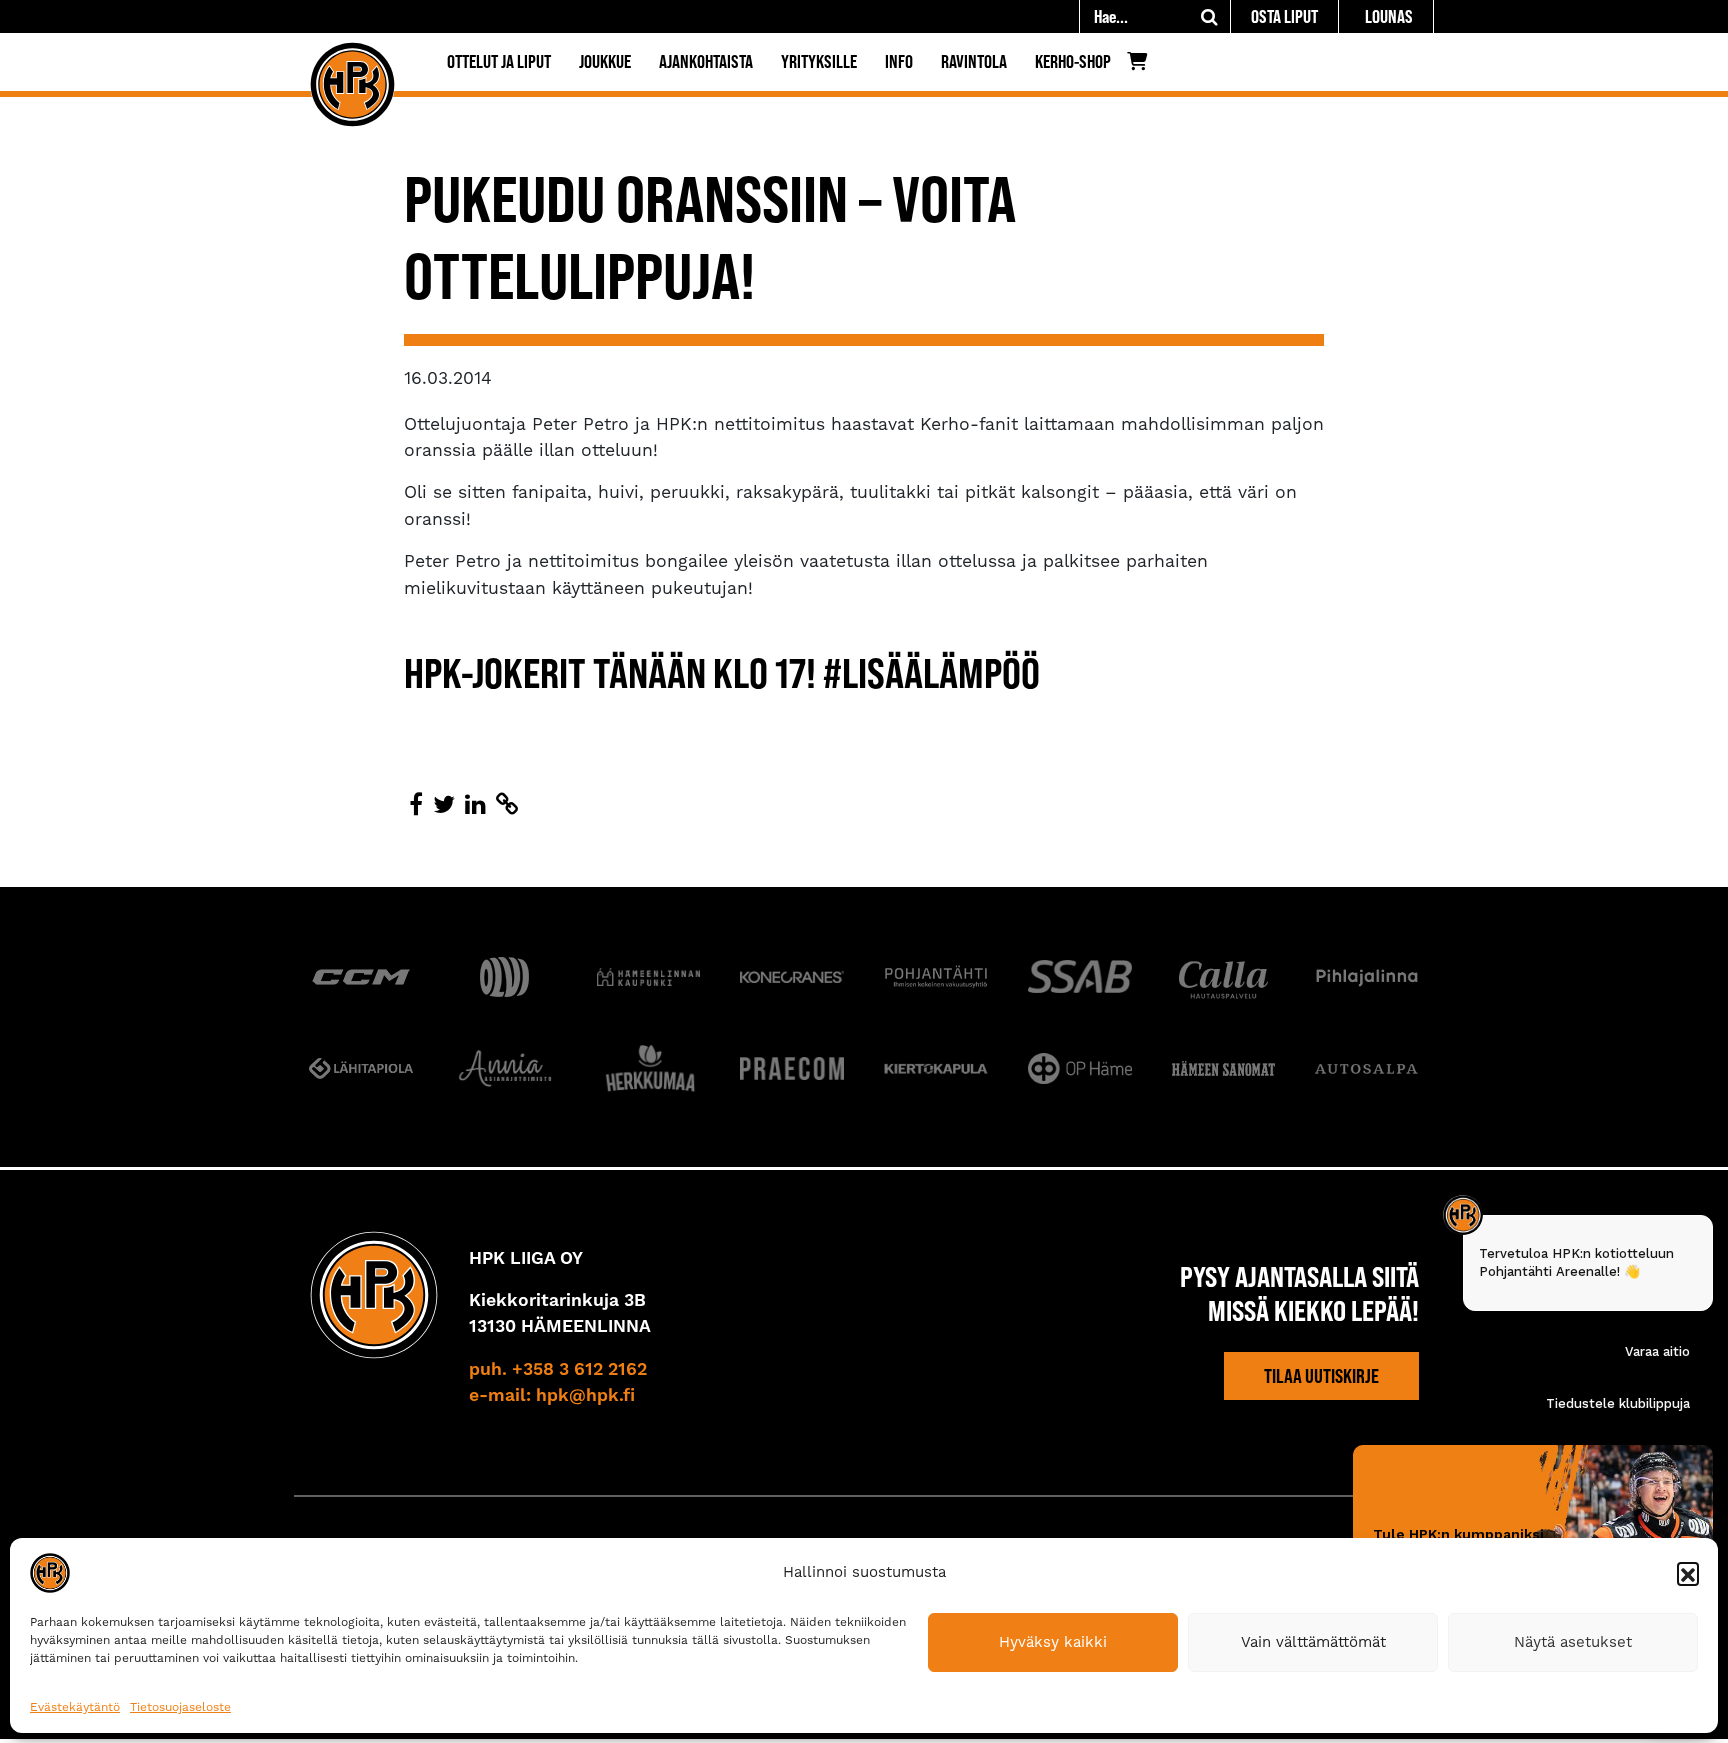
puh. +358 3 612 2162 (558, 1370)
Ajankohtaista (706, 61)
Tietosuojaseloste (180, 1707)
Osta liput (1284, 16)
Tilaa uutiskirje (1321, 1376)
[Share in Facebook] (416, 805)
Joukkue (605, 61)
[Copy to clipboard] (507, 805)
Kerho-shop (1073, 61)
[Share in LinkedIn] (475, 805)
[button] (1688, 1573)
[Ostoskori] (1142, 66)
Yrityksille (819, 61)
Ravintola (974, 61)
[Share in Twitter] (444, 805)
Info (899, 61)
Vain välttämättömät (1313, 1642)
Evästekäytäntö (75, 1707)
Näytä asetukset (1573, 1642)
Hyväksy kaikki (1053, 1642)
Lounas (1389, 16)
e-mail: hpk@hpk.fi (552, 1396)
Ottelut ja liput (499, 61)
